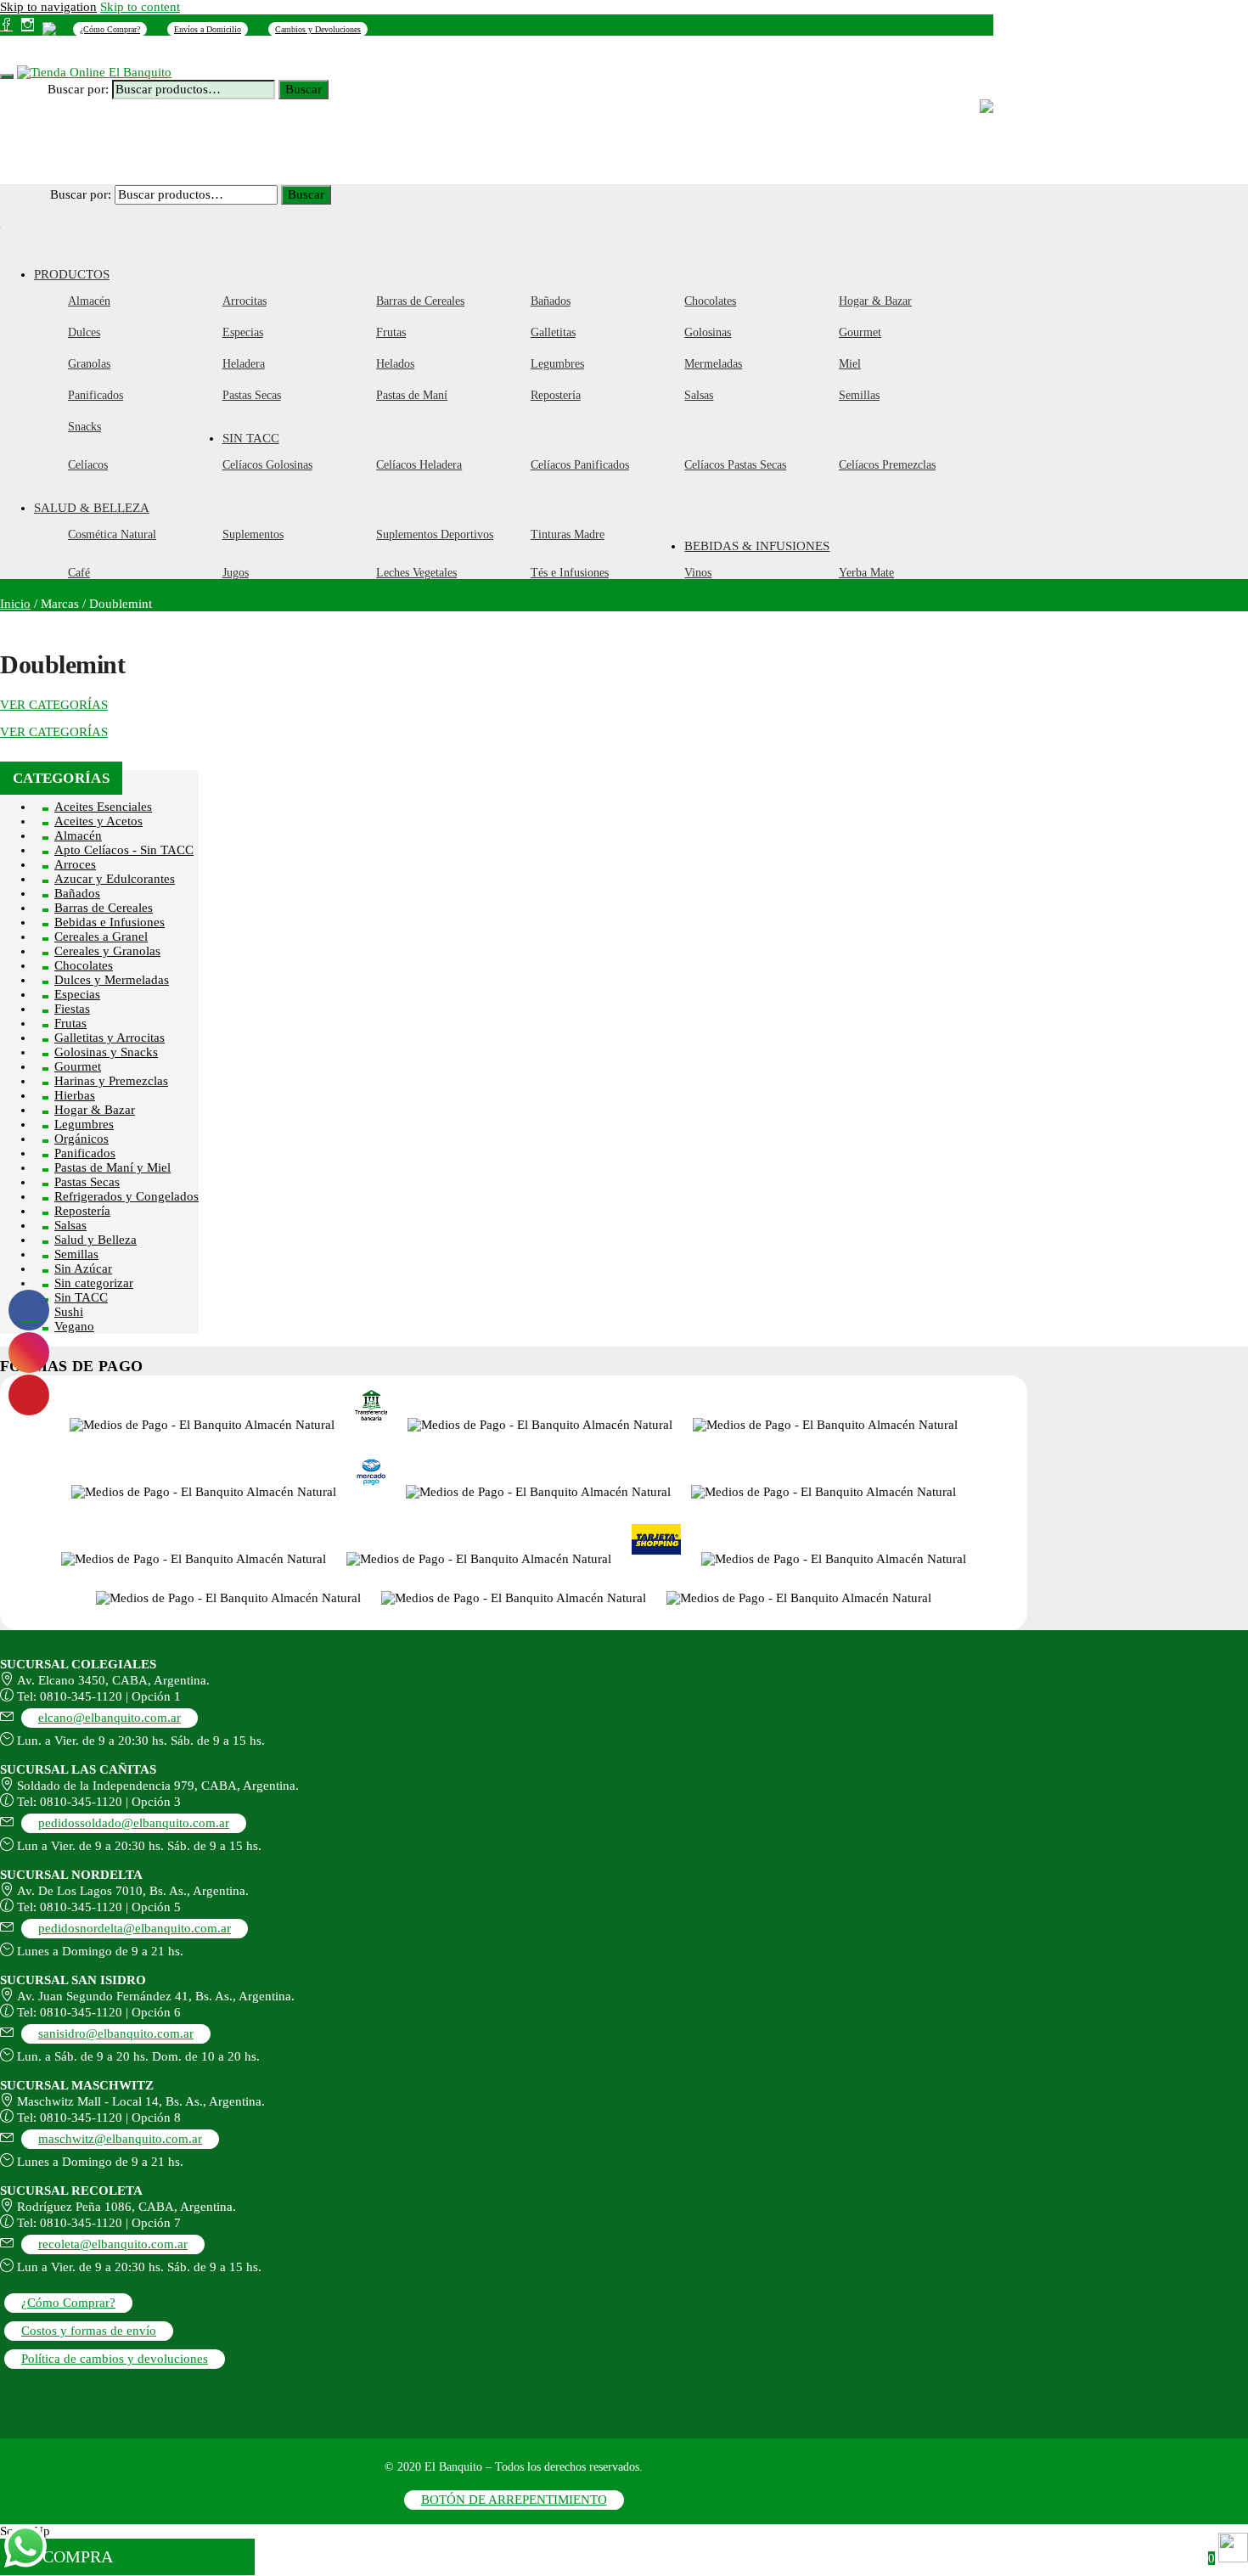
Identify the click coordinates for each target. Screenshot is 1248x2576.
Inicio (15, 604)
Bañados (77, 893)
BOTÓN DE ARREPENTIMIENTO (514, 2500)
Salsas (70, 1225)
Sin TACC (81, 1297)
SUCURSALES (208, 54)
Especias (77, 994)
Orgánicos (82, 1139)
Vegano (74, 1326)
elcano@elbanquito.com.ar (110, 1718)
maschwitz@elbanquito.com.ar (120, 2139)
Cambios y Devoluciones (318, 29)
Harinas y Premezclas (111, 1081)
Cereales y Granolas (107, 951)
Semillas (76, 1254)
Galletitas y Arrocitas (110, 1038)
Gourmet (78, 1066)
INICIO (62, 54)
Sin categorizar (94, 1283)
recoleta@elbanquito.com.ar (113, 2244)
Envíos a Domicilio (208, 29)
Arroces (75, 864)
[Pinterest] (49, 28)
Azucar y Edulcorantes (115, 879)
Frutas (70, 1023)
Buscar (304, 89)
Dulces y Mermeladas (112, 980)
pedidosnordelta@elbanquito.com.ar (135, 1928)
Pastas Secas (87, 1182)
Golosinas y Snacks (106, 1052)
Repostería (82, 1211)
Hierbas (75, 1095)
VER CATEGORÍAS (54, 705)
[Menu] (7, 76)
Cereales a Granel (101, 936)
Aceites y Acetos (98, 821)
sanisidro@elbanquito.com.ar (116, 2033)
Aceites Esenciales (103, 807)
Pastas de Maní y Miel (112, 1167)
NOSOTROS (127, 54)
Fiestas (72, 1009)
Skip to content (140, 7)
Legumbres (84, 1124)
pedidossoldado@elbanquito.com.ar (134, 1823)
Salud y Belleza (96, 1240)
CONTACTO (289, 54)
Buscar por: (78, 89)
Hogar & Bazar (95, 1110)
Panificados (85, 1153)
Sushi (69, 1312)
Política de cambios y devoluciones (115, 2359)
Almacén (78, 835)
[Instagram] (28, 25)
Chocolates (84, 965)
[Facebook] (6, 25)
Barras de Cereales (104, 908)
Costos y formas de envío (89, 2331)
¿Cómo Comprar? (110, 29)
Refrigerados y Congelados (126, 1196)
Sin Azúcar (83, 1268)
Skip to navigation (48, 7)
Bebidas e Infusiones (110, 922)
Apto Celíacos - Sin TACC (124, 850)
